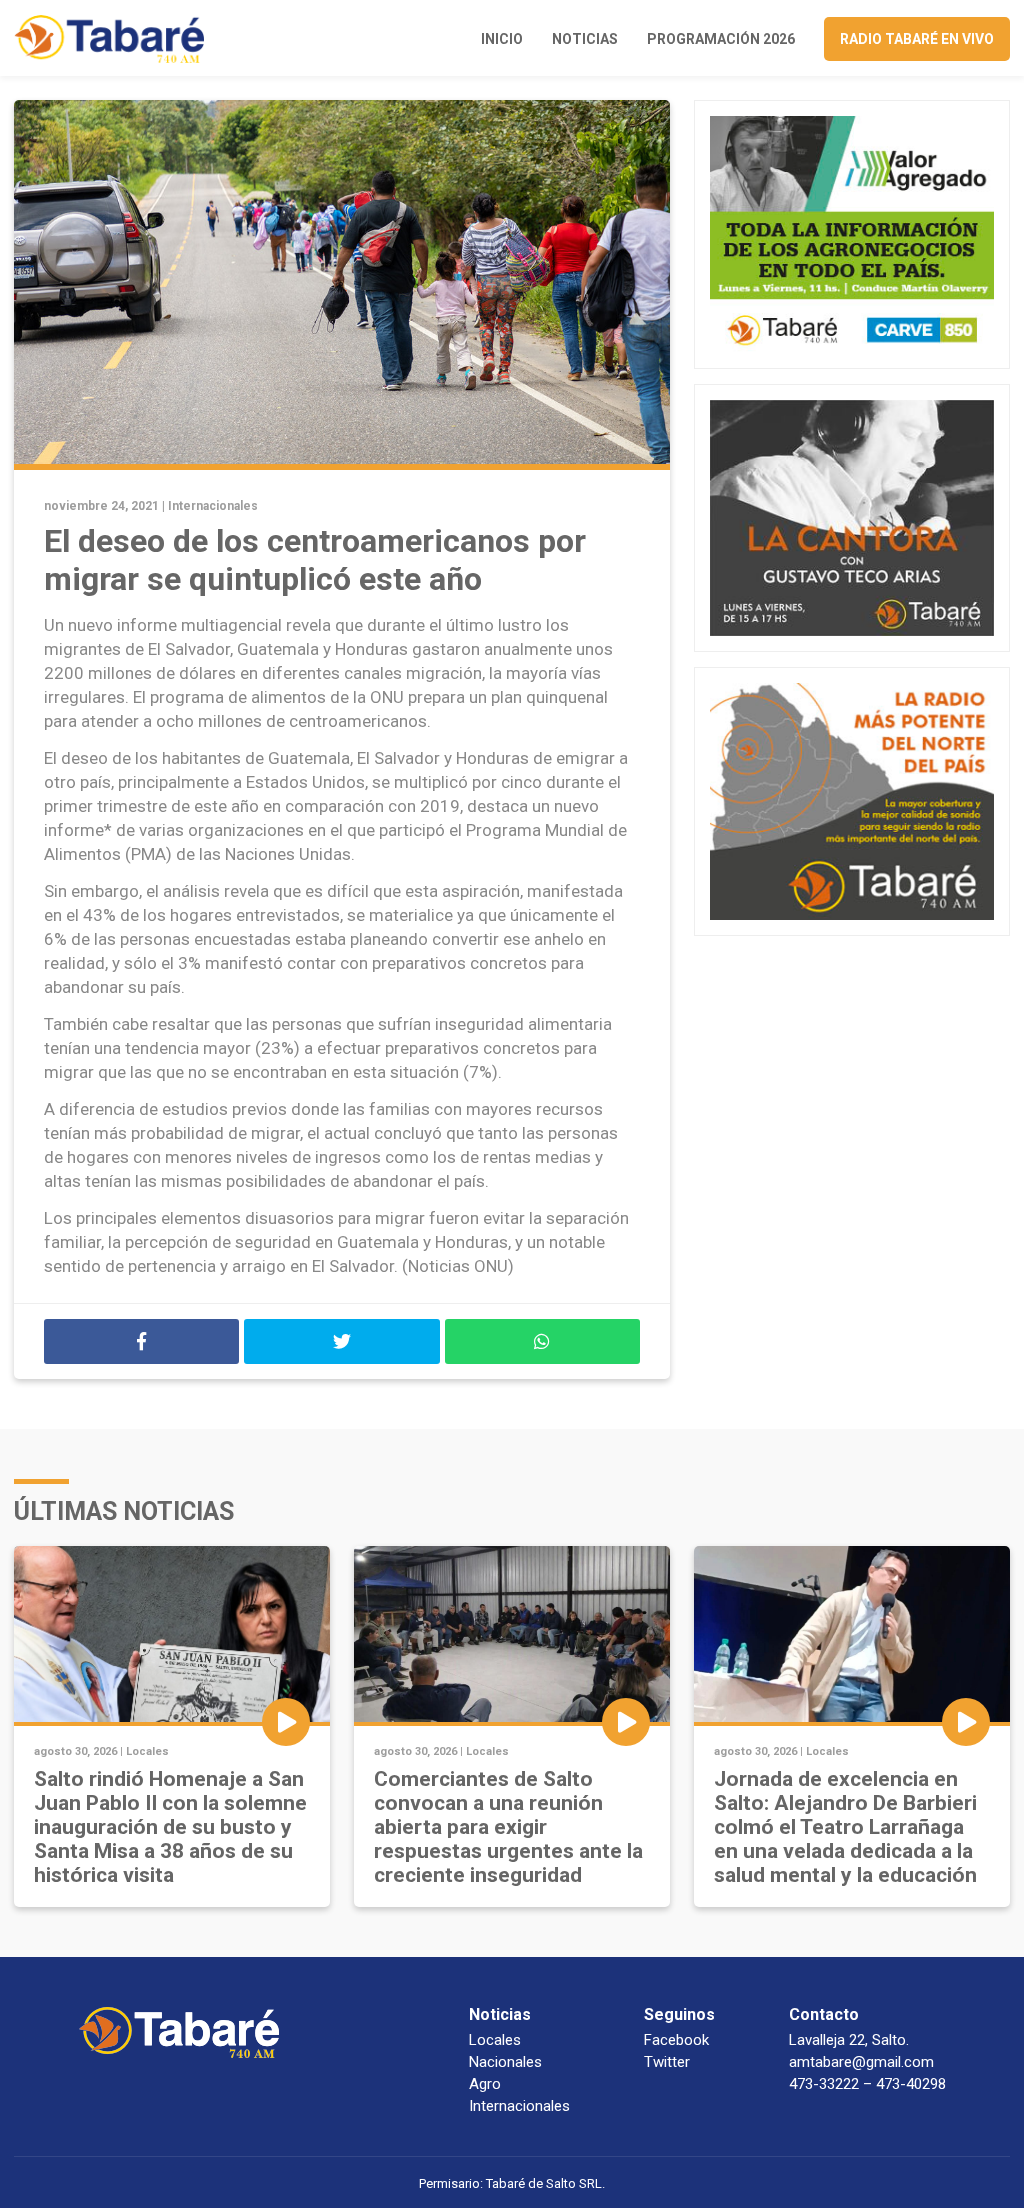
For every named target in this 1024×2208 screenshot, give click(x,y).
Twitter (667, 2062)
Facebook (676, 2040)
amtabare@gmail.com (861, 2062)
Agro (485, 2084)
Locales (147, 1751)
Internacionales (213, 506)
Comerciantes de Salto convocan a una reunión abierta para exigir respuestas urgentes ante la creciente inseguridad (508, 1827)
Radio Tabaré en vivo (917, 39)
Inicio (502, 39)
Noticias (585, 39)
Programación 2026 (721, 39)
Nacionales (505, 2062)
